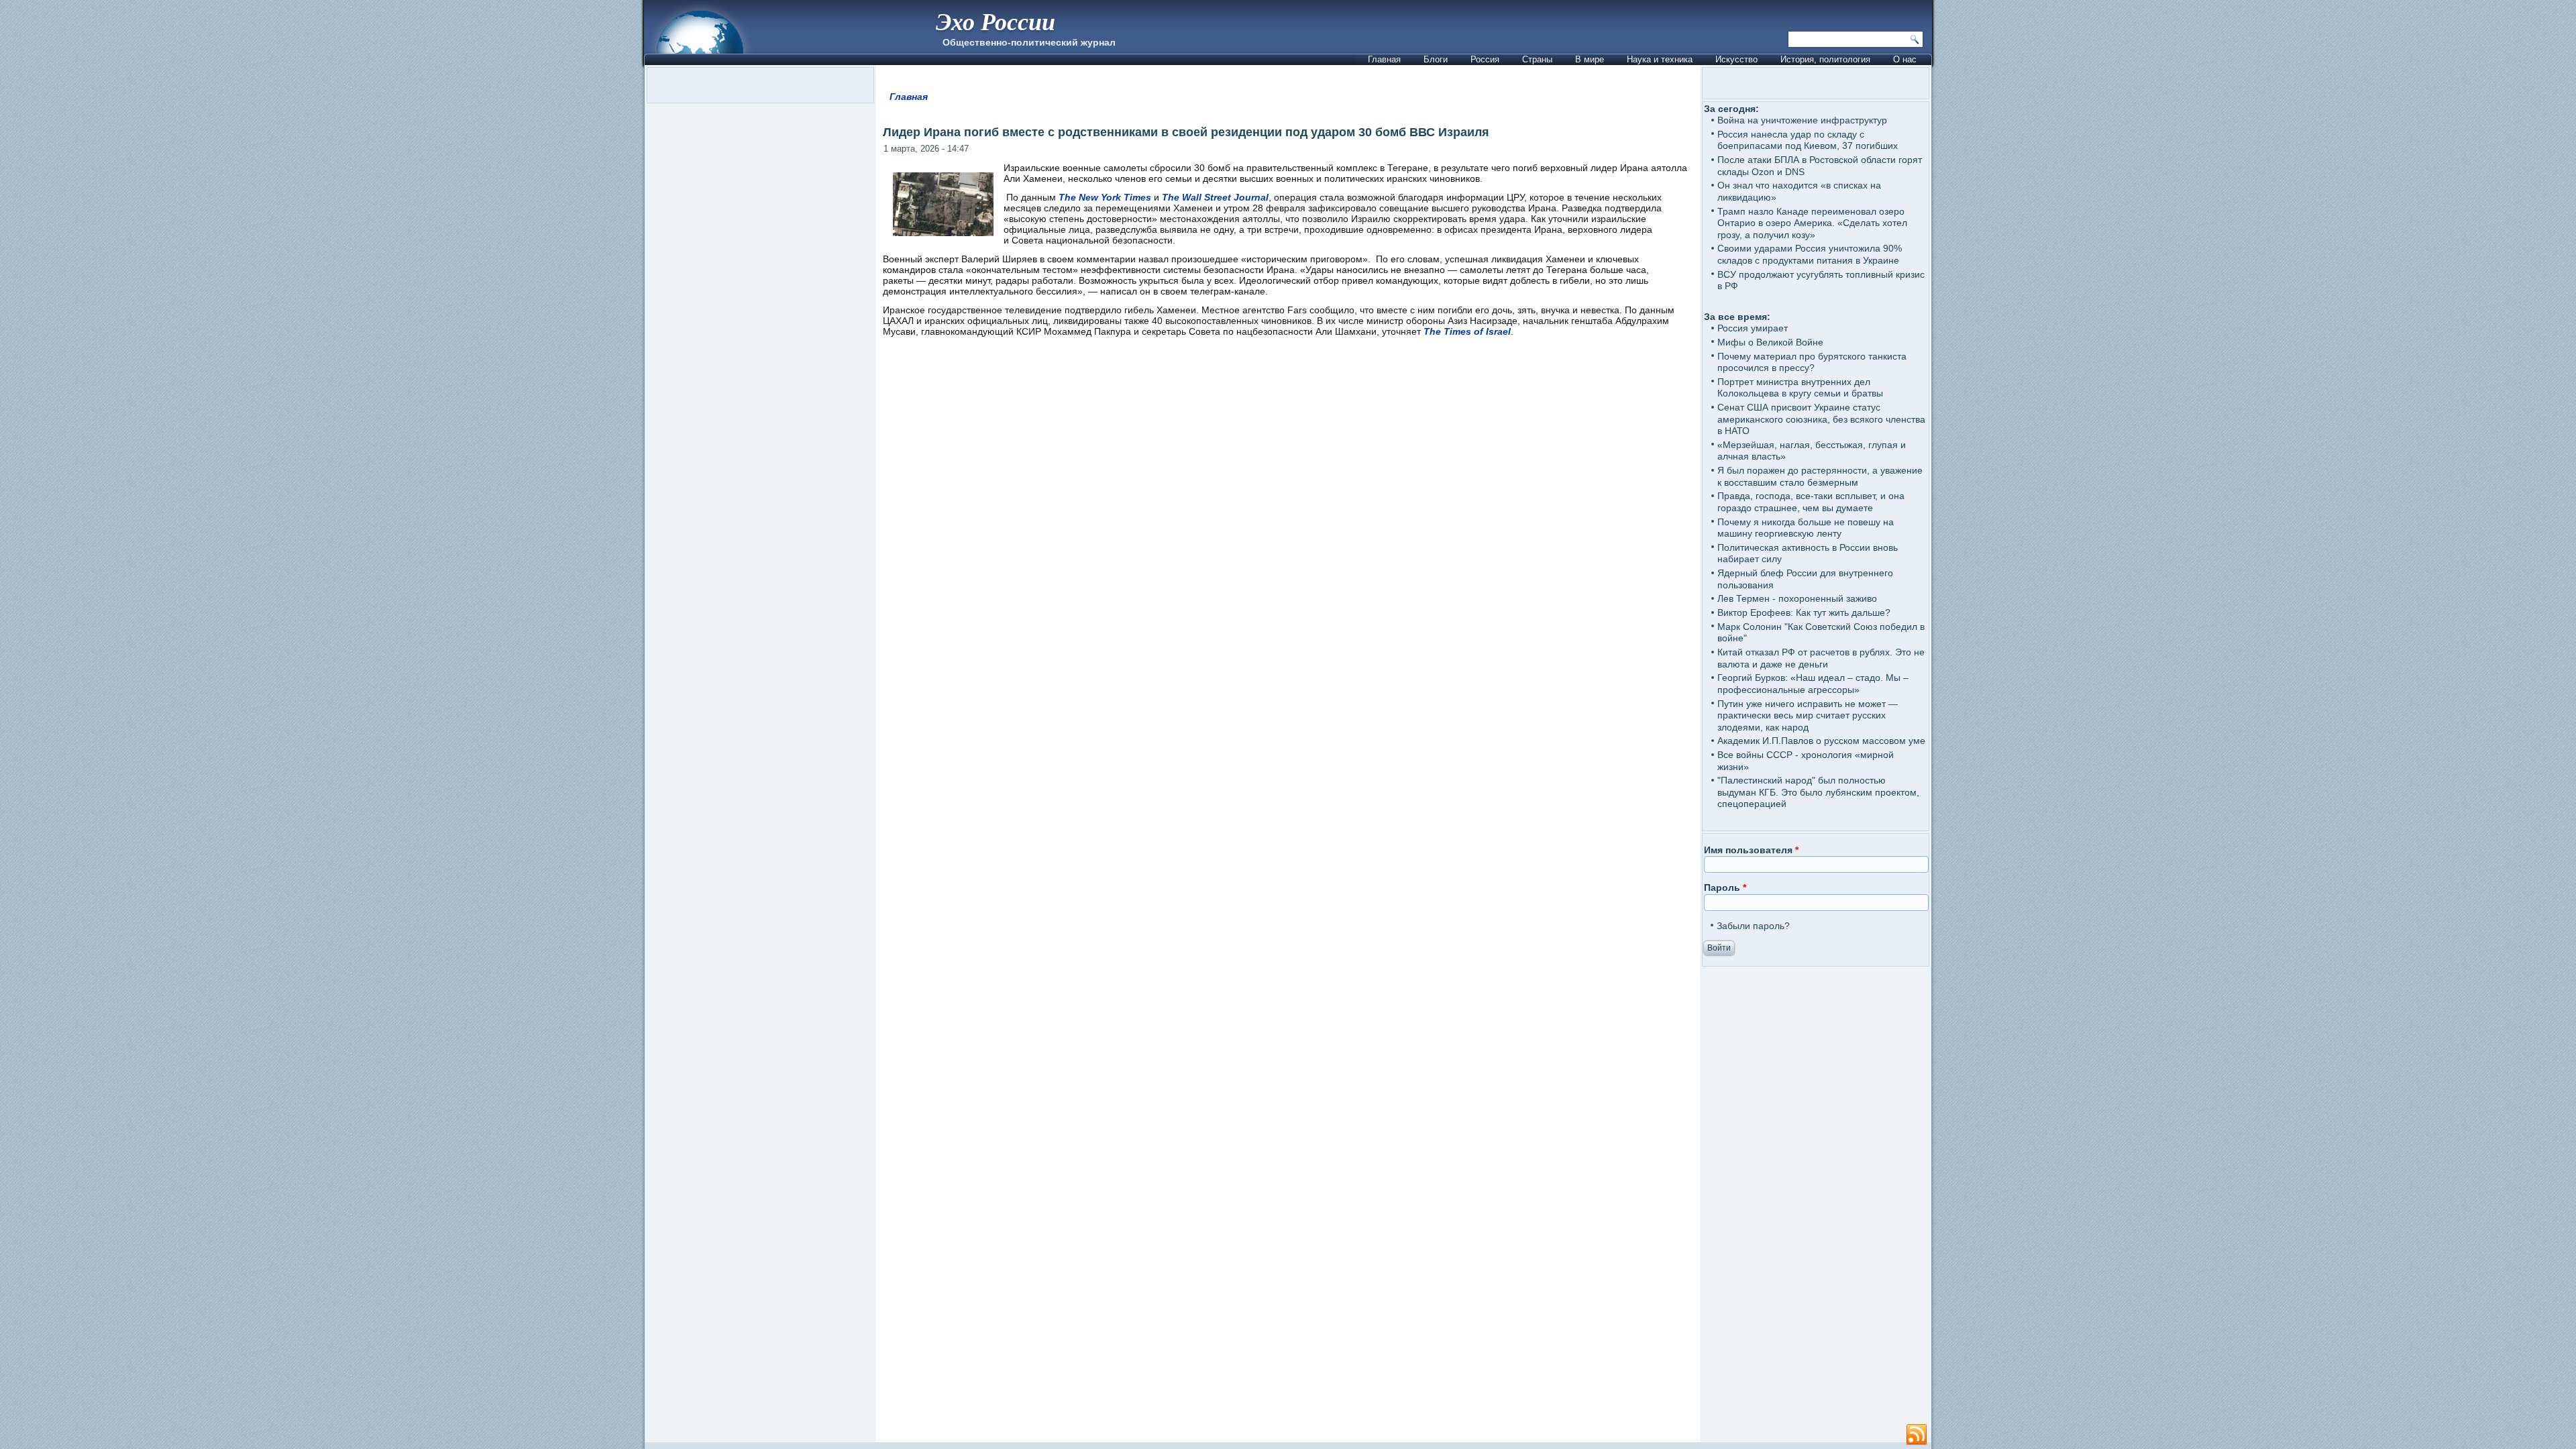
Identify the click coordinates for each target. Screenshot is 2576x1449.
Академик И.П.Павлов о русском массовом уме (1821, 741)
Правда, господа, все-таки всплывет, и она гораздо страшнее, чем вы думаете (1811, 502)
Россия (1485, 59)
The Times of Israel (1467, 331)
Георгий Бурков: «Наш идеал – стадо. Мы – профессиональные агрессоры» (1813, 684)
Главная (1384, 59)
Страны (1537, 59)
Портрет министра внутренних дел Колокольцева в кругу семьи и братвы (1800, 388)
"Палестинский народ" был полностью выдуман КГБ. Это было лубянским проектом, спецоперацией (1818, 792)
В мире (1590, 59)
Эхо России (996, 21)
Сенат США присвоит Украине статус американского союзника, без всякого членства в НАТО (1821, 419)
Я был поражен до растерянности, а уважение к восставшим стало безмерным (1820, 476)
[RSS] (1917, 1435)
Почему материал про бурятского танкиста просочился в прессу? (1812, 362)
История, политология (1825, 59)
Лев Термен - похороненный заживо (1797, 598)
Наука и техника (1660, 59)
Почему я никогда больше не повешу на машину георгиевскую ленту (1806, 528)
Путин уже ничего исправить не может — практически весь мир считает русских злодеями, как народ (1808, 715)
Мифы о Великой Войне (1770, 342)
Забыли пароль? (1753, 926)
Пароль (1725, 888)
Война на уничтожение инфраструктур (1802, 120)
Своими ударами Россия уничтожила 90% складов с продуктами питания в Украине (1810, 254)
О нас (1905, 59)
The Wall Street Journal (1215, 197)
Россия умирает (1753, 328)
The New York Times (1105, 197)
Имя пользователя (1751, 850)
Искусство (1736, 59)
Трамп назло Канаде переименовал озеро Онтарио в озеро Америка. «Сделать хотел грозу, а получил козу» (1812, 223)
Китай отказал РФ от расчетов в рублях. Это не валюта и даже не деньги (1821, 658)
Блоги (1436, 59)
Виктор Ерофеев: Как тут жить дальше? (1804, 612)
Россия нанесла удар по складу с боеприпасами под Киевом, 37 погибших (1808, 140)
